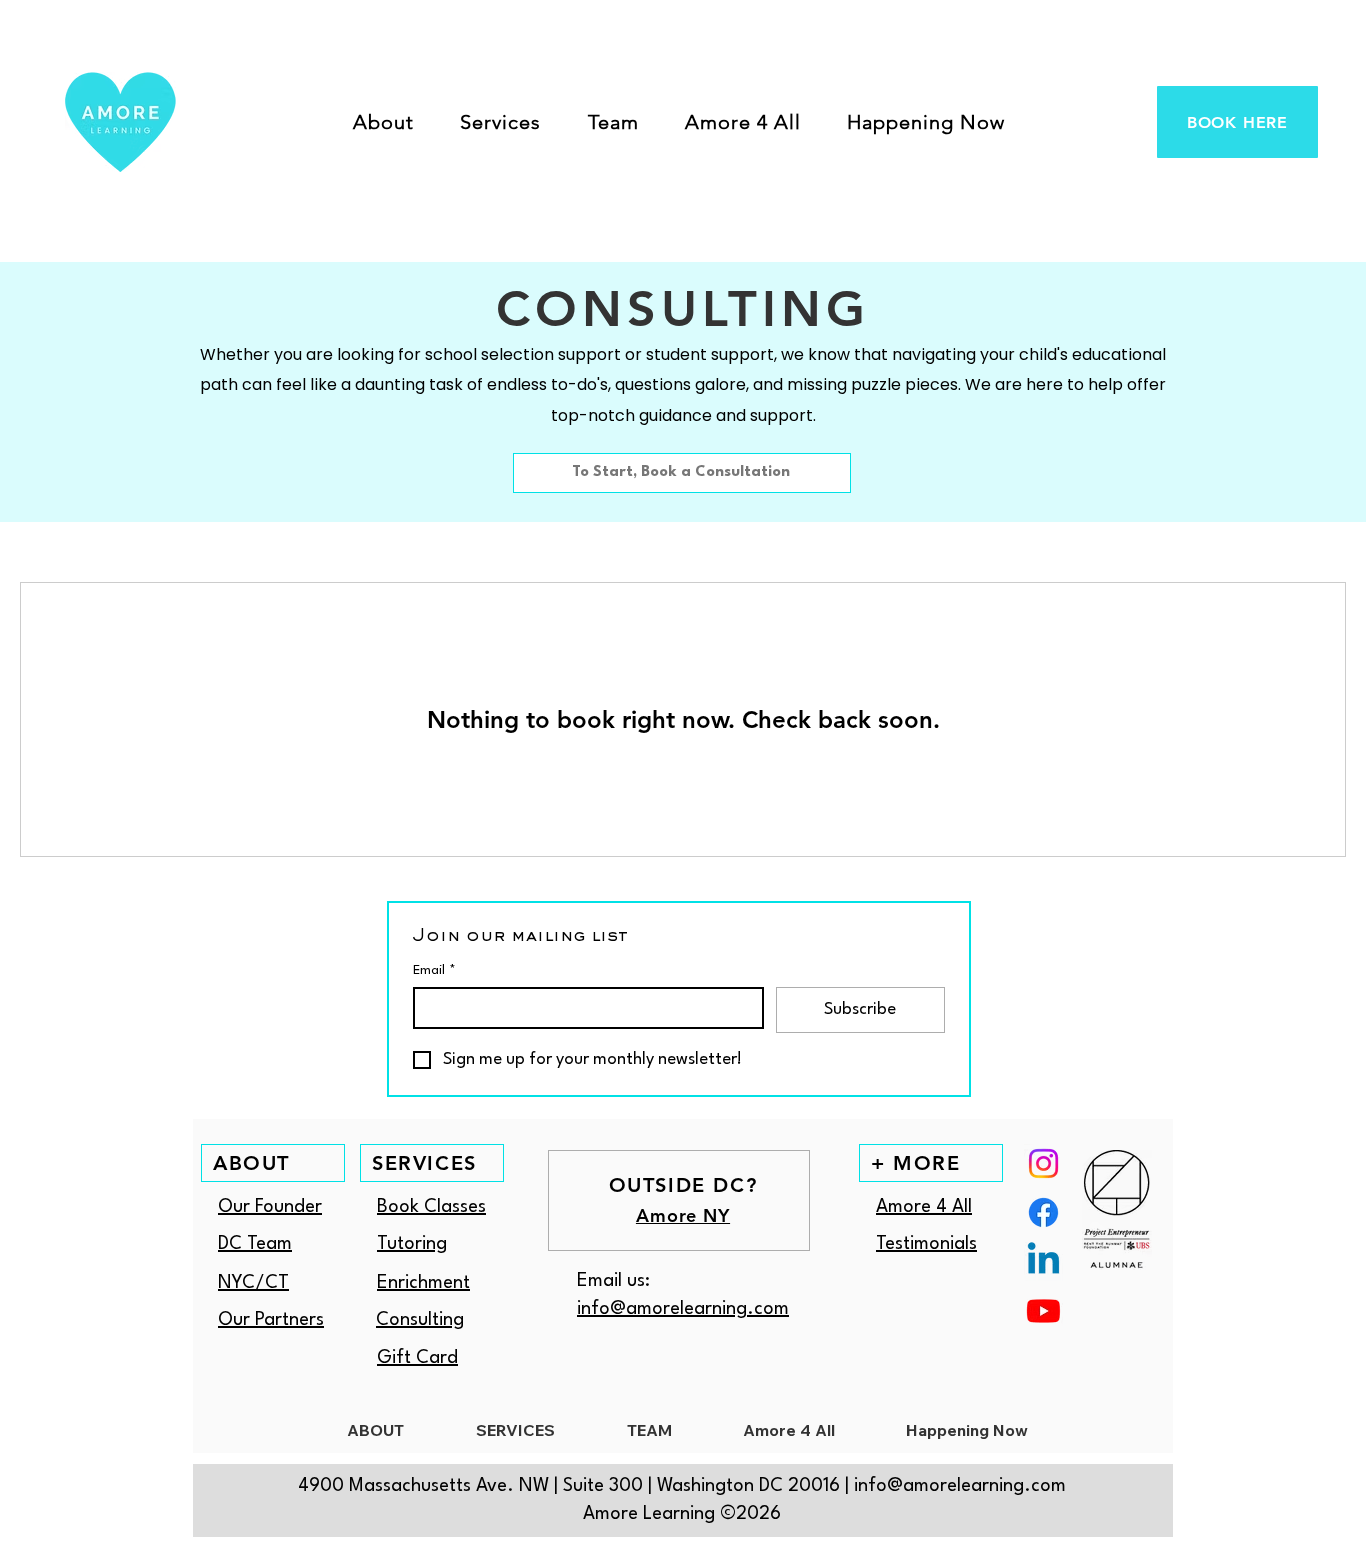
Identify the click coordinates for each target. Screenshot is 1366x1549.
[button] (383, 122)
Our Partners (271, 1320)
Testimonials (926, 1244)
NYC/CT (253, 1283)
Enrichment (423, 1283)
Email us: (613, 1281)
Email (434, 970)
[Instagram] (1043, 1163)
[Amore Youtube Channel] (1043, 1310)
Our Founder (270, 1207)
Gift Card (417, 1358)
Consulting (420, 1320)
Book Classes (431, 1207)
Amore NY (683, 1215)
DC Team (255, 1244)
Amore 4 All (924, 1207)
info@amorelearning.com (683, 1309)
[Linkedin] (1043, 1261)
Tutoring (412, 1244)
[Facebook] (1043, 1212)
